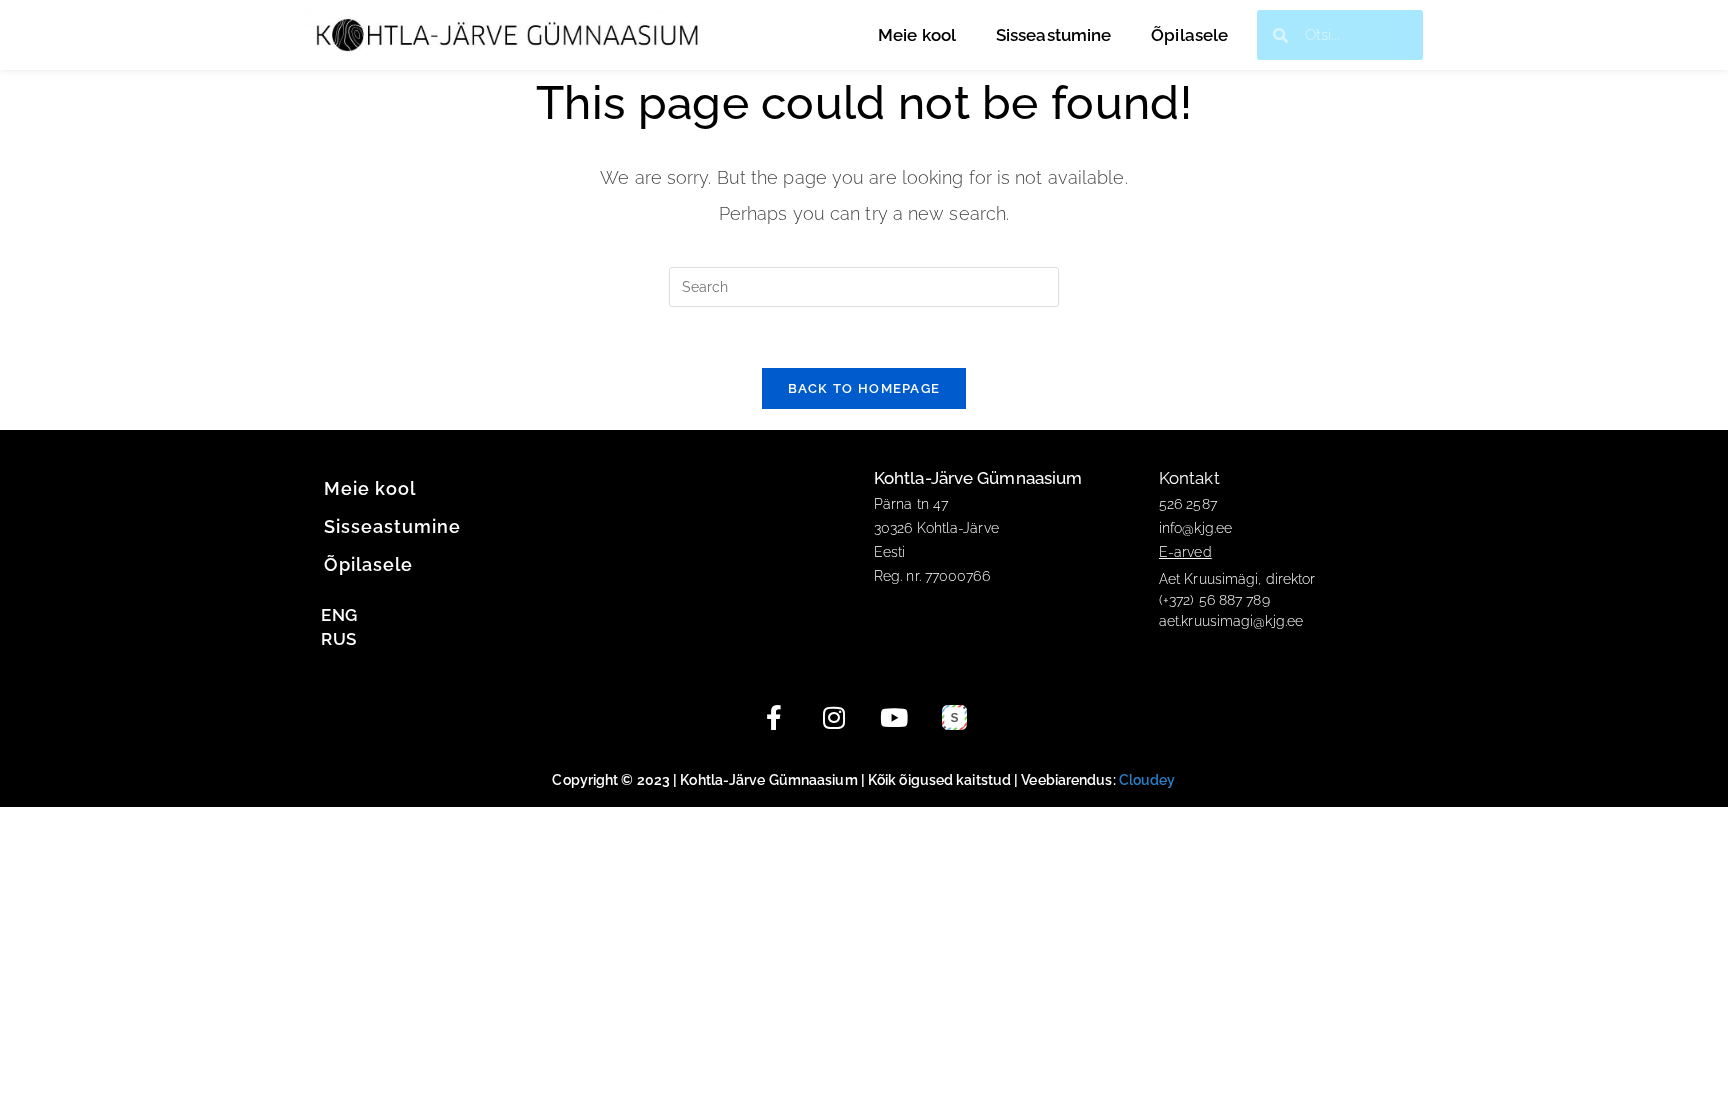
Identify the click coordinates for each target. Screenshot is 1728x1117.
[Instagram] (834, 718)
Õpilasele (1189, 35)
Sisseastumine (1053, 35)
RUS (338, 639)
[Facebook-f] (774, 718)
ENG (339, 615)
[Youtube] (894, 718)
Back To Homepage (864, 388)
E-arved (1185, 552)
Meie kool (917, 35)
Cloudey (1147, 780)
